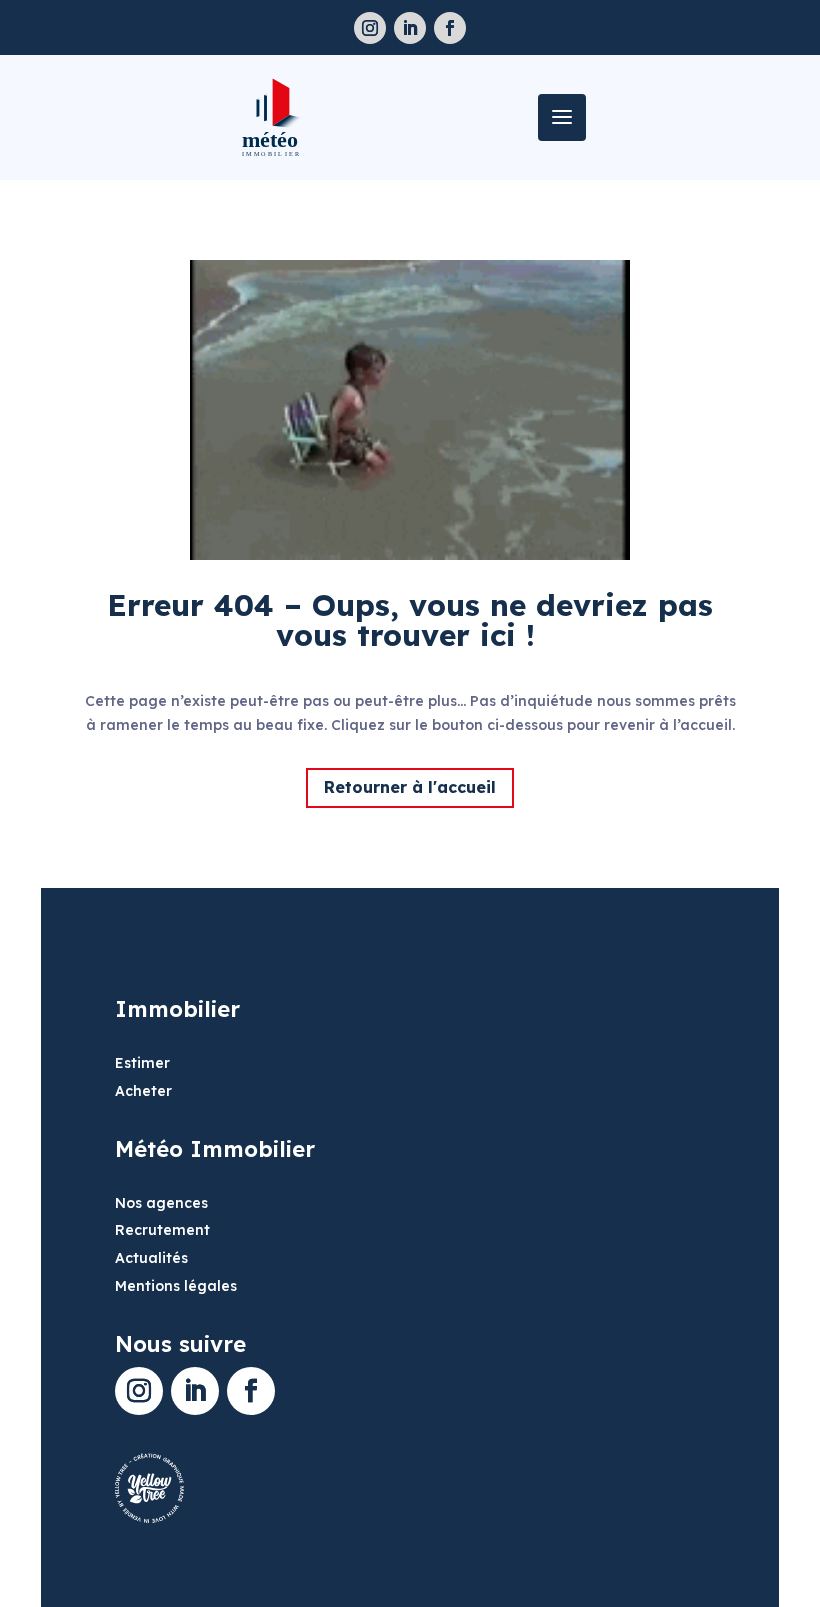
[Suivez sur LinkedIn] (410, 28)
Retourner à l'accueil (410, 787)
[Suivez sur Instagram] (370, 28)
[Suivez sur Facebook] (450, 28)
